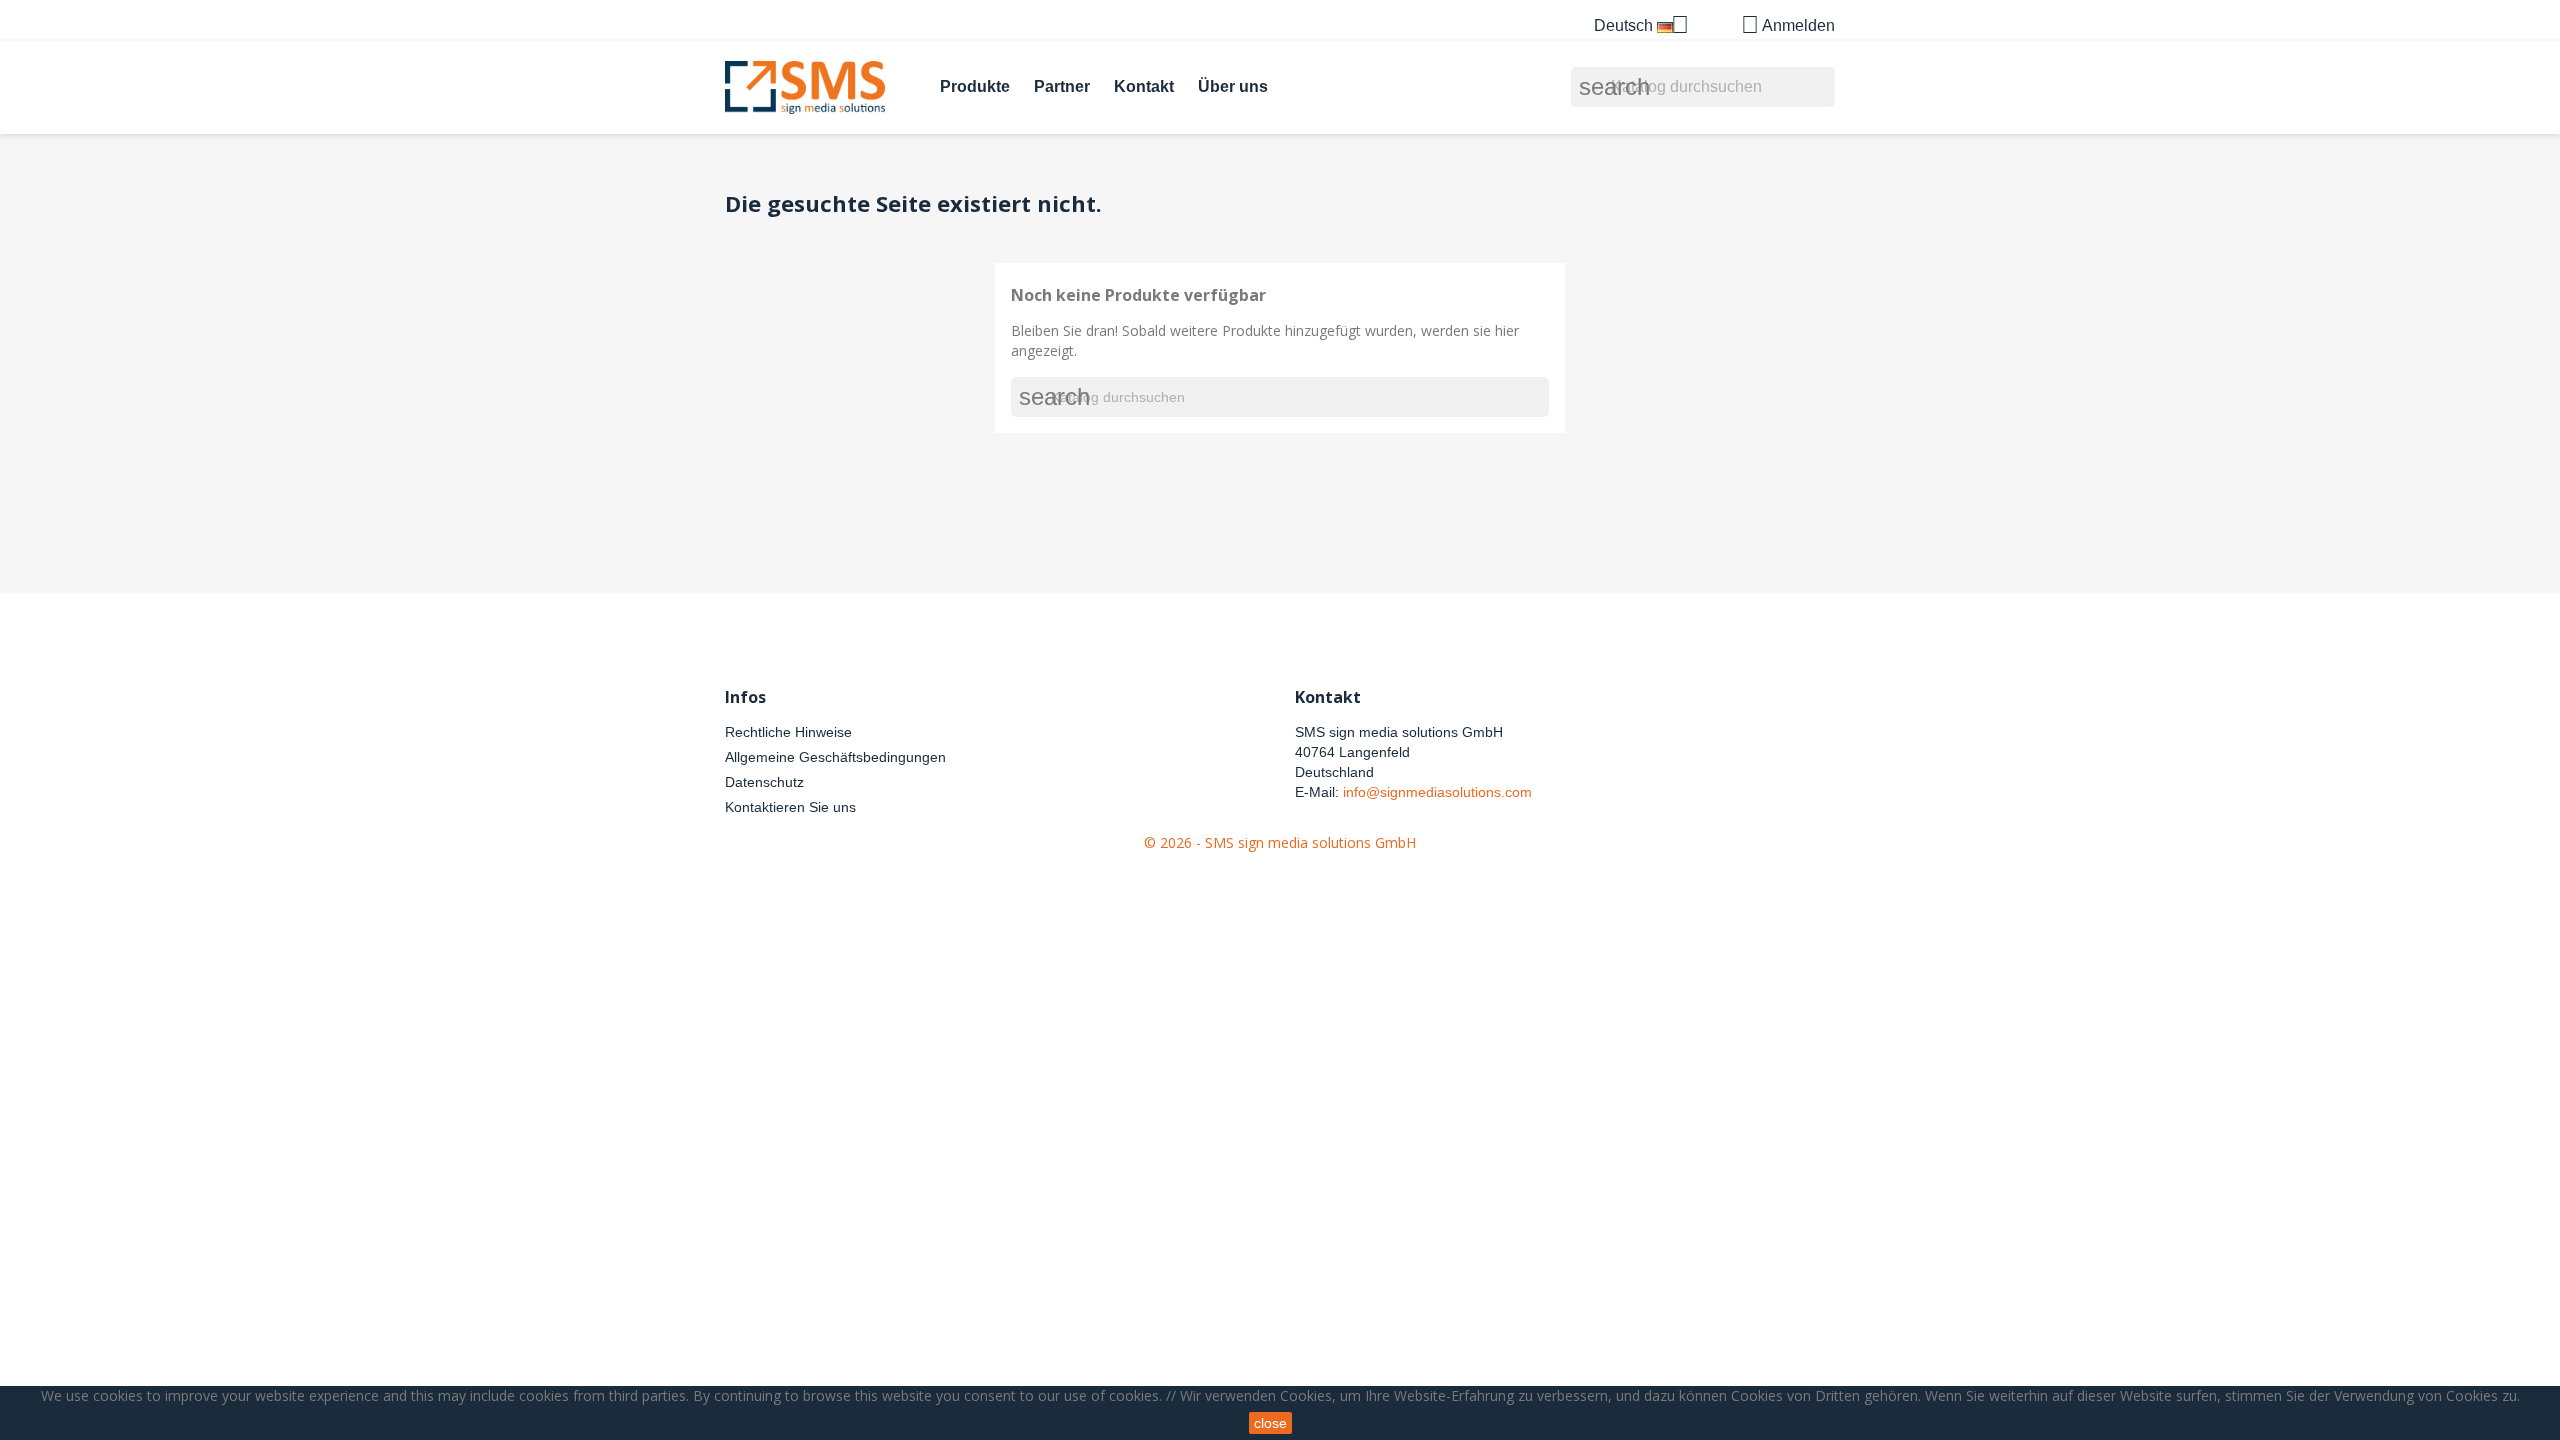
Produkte (975, 86)
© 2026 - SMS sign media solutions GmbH (1280, 842)
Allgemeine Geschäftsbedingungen (835, 757)
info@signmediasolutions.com (1437, 792)
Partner (1062, 86)
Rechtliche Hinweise (788, 732)
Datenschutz (764, 782)
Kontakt (1144, 86)
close (1270, 1423)
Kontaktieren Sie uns (790, 807)
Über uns (1233, 86)
